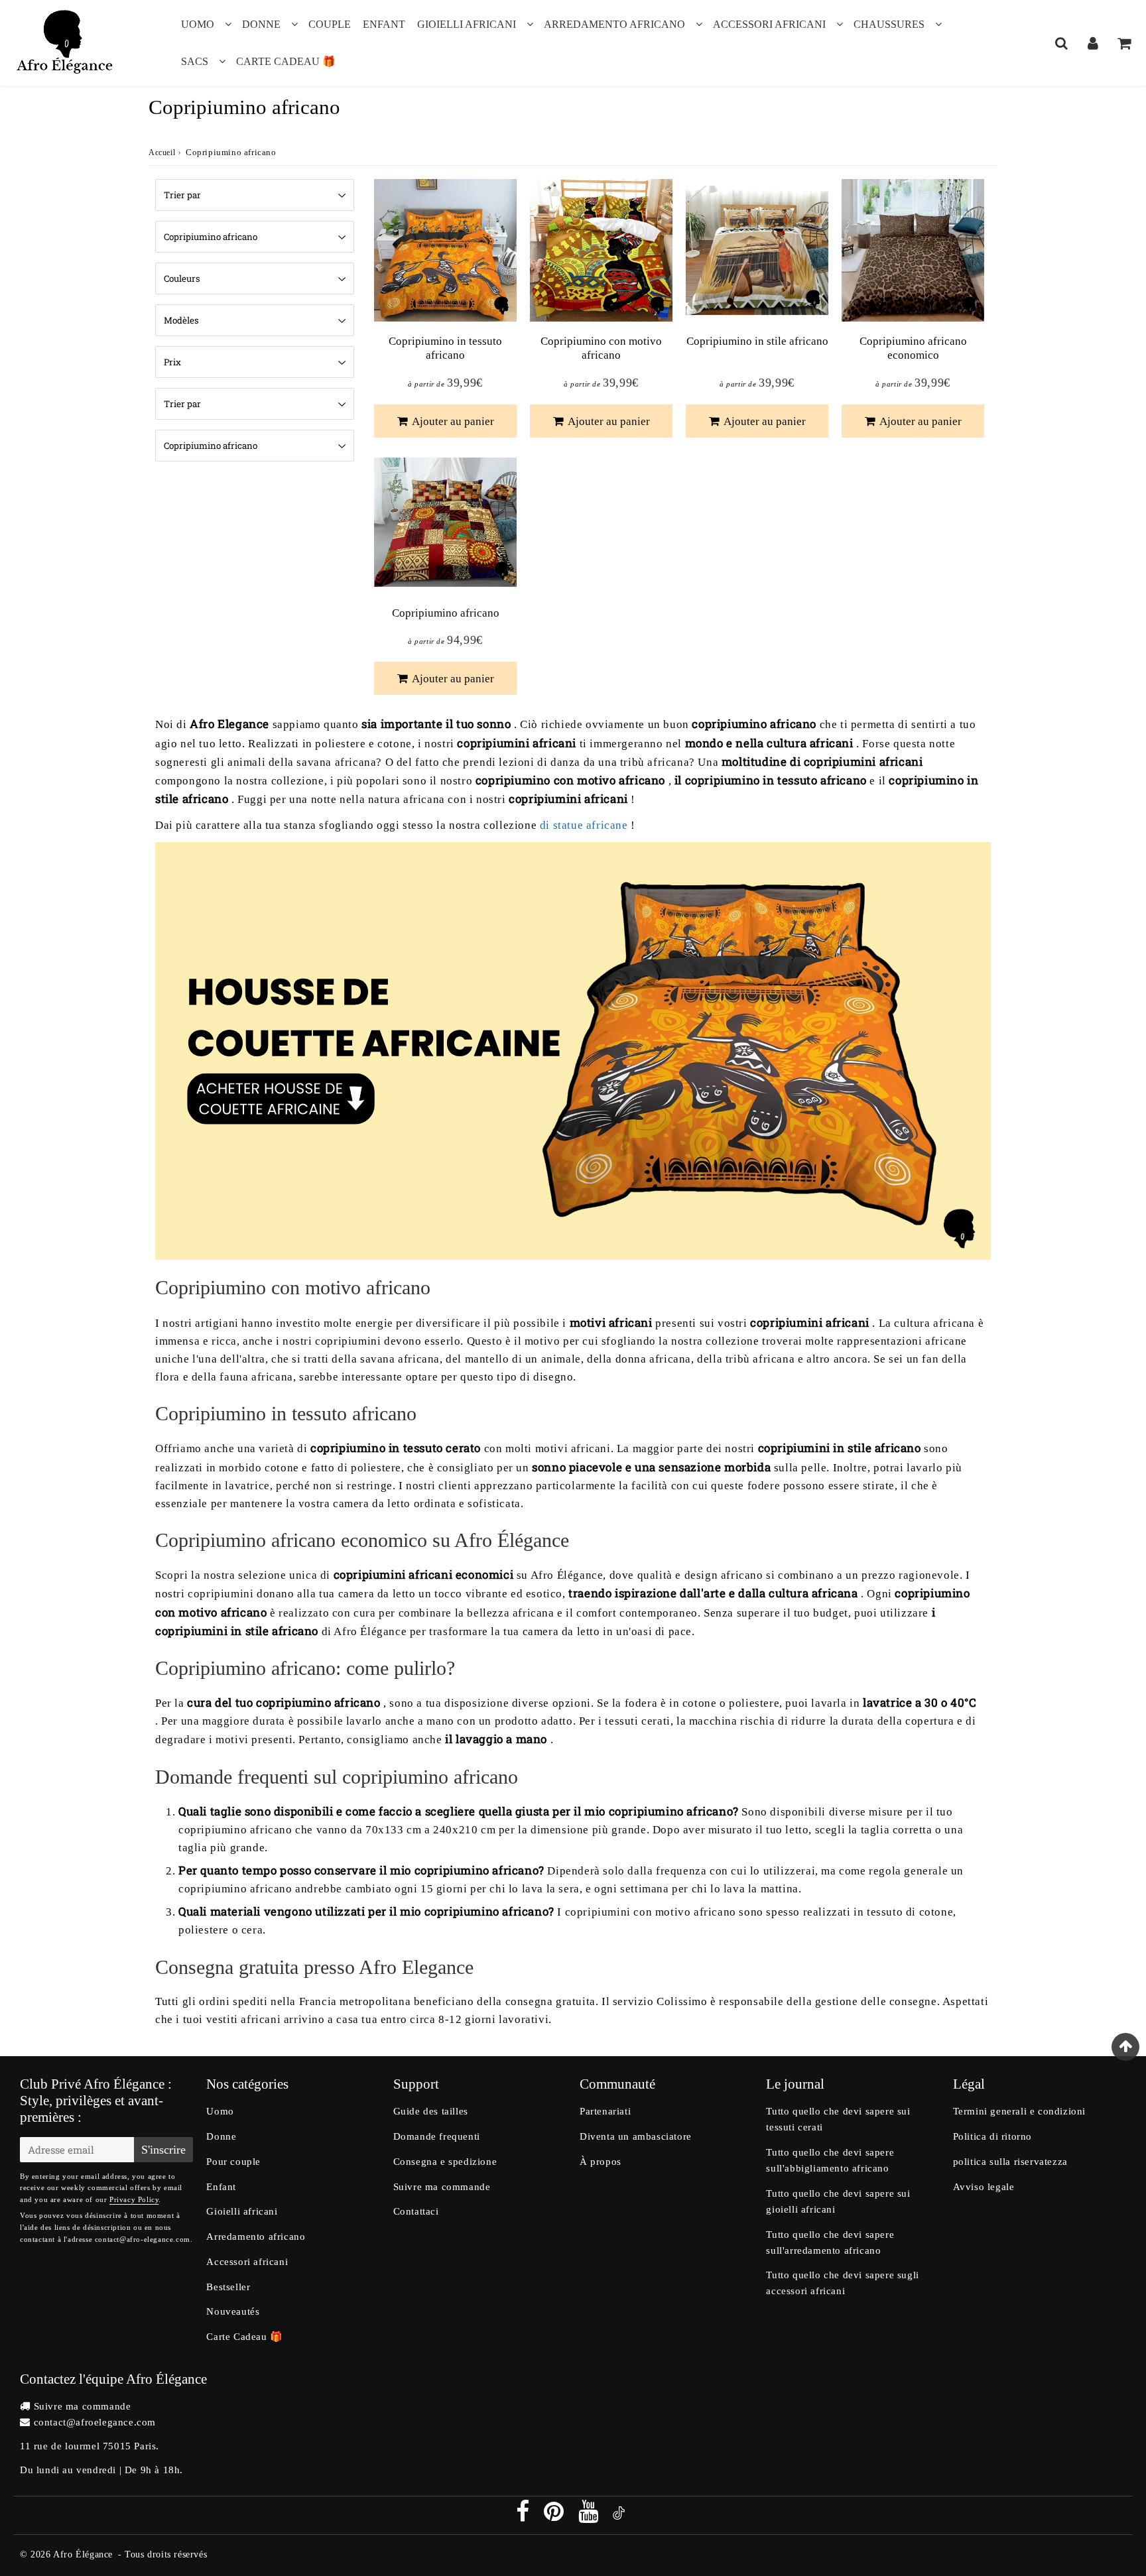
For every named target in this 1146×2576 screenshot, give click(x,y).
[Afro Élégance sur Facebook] (524, 2516)
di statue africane (584, 825)
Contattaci (416, 2211)
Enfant (384, 24)
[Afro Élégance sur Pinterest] (555, 2516)
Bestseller (228, 2287)
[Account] (1093, 43)
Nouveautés (233, 2311)
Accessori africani (769, 24)
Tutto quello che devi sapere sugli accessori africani (842, 2283)
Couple (330, 24)
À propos (601, 2162)
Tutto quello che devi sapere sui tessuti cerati (838, 2119)
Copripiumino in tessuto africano (445, 348)
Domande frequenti (437, 2136)
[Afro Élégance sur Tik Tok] (619, 2516)
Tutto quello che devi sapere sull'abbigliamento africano (830, 2160)
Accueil (162, 153)
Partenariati (605, 2111)
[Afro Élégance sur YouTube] (590, 2516)
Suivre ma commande (442, 2187)
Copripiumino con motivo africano (601, 348)
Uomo (198, 24)
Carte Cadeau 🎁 (286, 61)
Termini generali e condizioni (1019, 2111)
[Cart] (1124, 43)
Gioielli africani (467, 24)
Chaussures (889, 24)
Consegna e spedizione (445, 2162)
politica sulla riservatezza (1010, 2162)
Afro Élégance (83, 2554)
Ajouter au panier (452, 421)
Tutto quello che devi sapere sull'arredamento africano (830, 2242)
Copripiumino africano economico (913, 348)
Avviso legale (984, 2187)
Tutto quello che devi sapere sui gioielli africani (838, 2201)
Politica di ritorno (992, 2136)
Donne (261, 24)
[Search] (1061, 43)
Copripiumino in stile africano (757, 341)
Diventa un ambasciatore (636, 2136)
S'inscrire (163, 2150)
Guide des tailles (431, 2111)
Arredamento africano (614, 24)
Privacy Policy (134, 2199)
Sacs (195, 61)
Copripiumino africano (446, 613)
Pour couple (233, 2162)
